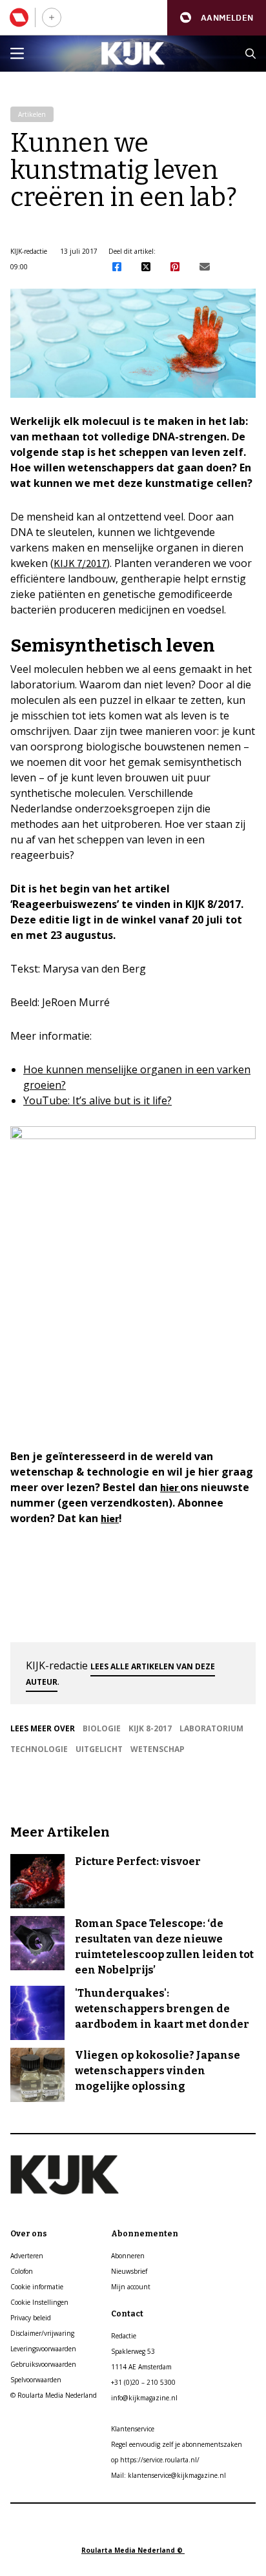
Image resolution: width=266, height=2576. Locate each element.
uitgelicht (99, 1749)
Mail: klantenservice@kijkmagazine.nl (169, 2475)
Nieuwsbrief (129, 2271)
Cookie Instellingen (39, 2302)
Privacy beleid (31, 2318)
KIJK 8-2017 (150, 1728)
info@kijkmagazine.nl (144, 2398)
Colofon (22, 2271)
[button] (217, 18)
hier (170, 1487)
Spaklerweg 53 (133, 2351)
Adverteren (27, 2256)
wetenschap (158, 1749)
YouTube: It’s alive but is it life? (97, 1100)
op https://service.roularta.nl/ (155, 2460)
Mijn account (131, 2287)
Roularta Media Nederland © (133, 2550)
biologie (102, 1728)
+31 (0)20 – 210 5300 (143, 2382)
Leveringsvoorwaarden (43, 2349)
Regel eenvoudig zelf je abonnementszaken (177, 2444)
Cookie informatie (37, 2287)
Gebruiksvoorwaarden (43, 2364)
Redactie (124, 2336)
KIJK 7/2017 (80, 563)
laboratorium (211, 1728)
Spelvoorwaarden (36, 2380)
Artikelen (32, 114)
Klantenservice (133, 2429)
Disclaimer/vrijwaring (42, 2333)
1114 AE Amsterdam (141, 2367)
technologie (39, 1749)
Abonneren (128, 2256)
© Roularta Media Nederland (54, 2395)
